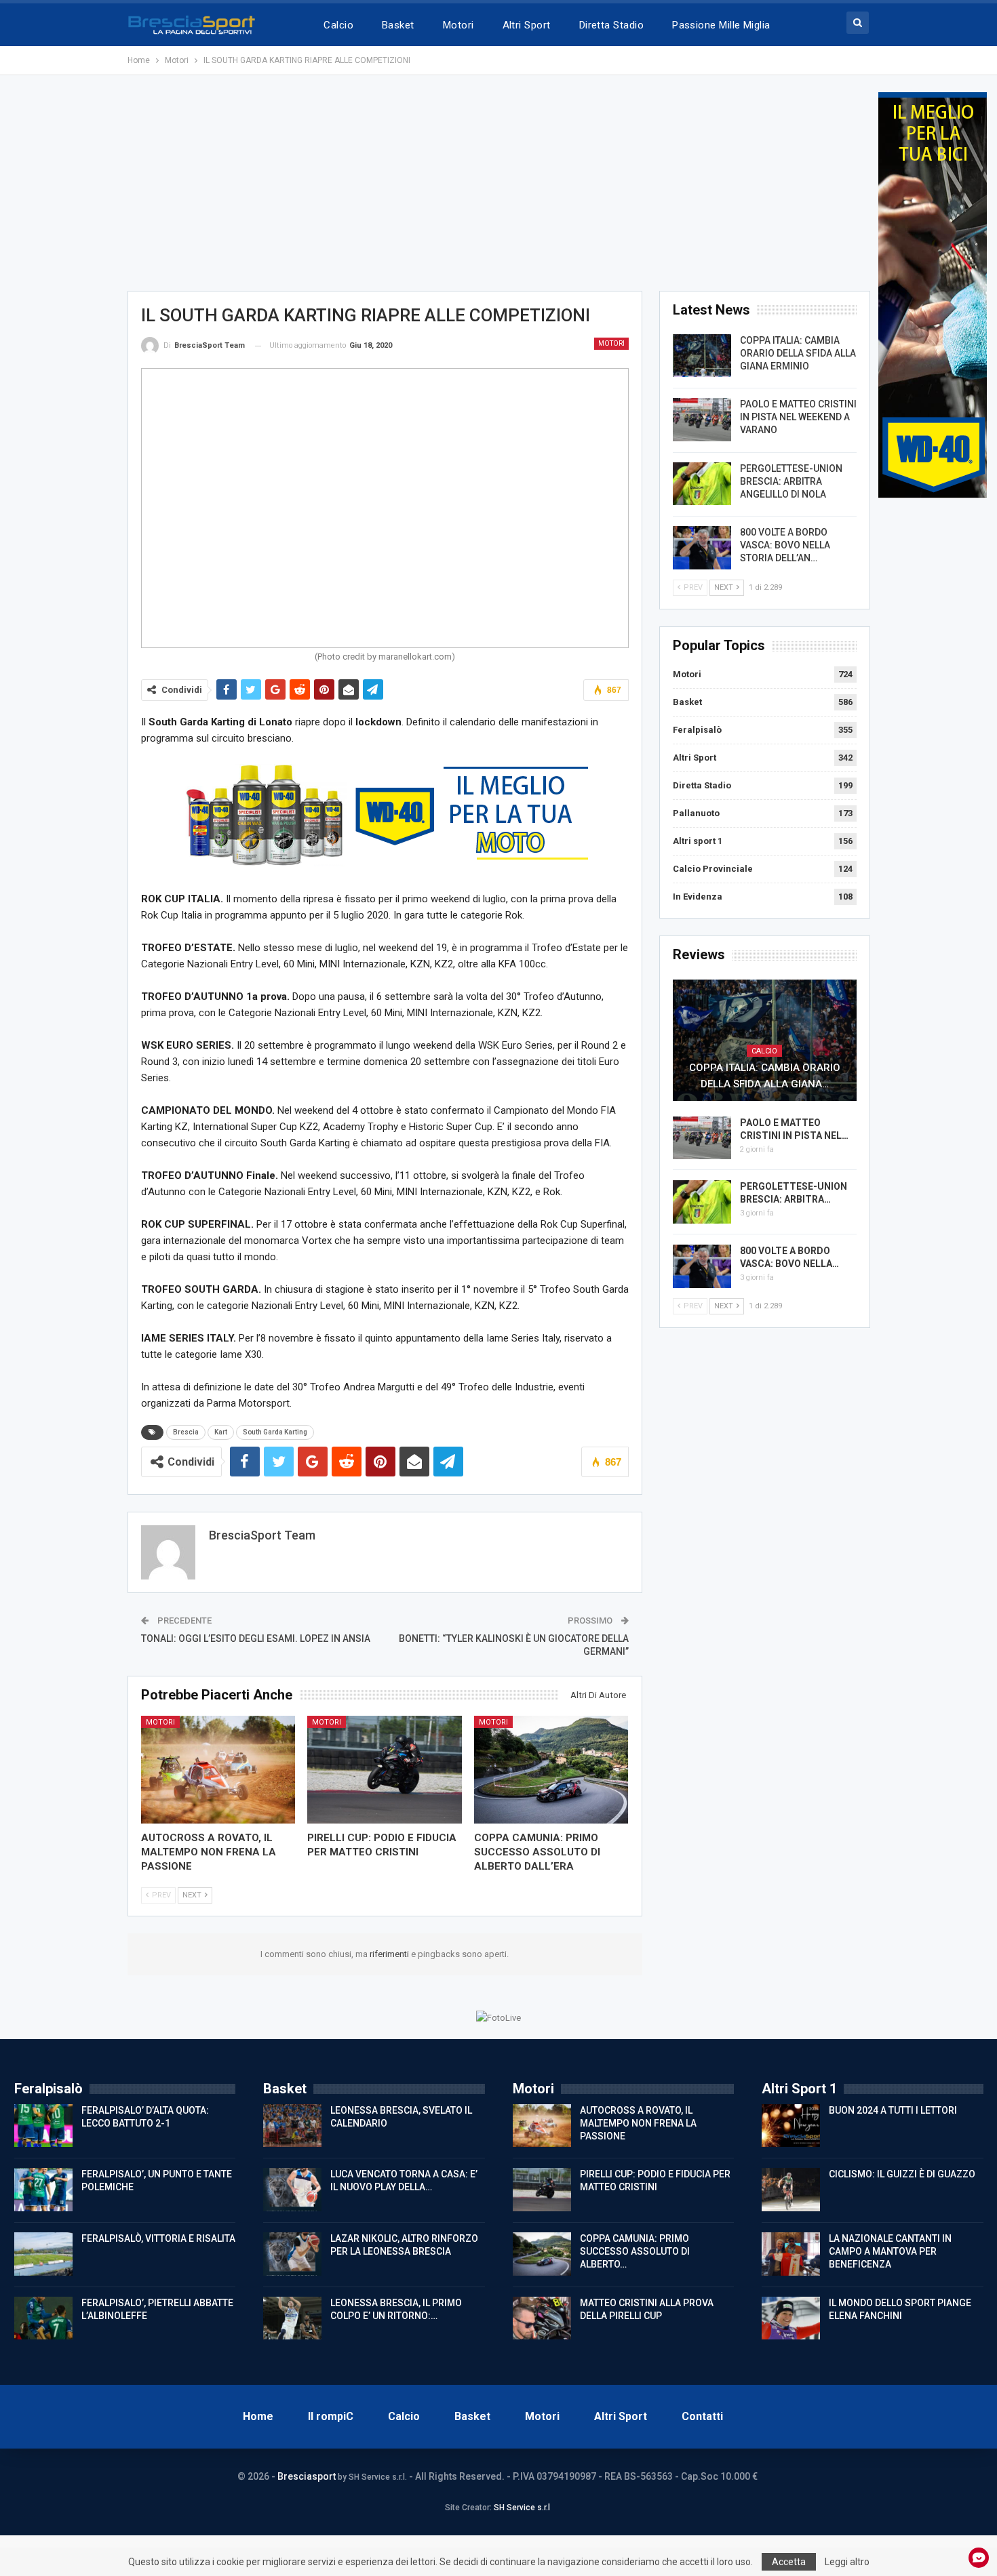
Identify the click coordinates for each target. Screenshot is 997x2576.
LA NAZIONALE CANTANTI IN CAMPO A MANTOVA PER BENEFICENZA (890, 2251)
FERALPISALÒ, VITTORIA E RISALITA (158, 2238)
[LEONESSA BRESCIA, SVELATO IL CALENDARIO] (292, 2126)
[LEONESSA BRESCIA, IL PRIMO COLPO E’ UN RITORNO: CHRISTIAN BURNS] (292, 2318)
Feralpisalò (697, 730)
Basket (398, 25)
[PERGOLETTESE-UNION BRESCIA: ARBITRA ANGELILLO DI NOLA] (702, 484)
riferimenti (390, 1954)
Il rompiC (331, 2416)
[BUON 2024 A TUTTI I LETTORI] (791, 2126)
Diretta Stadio (611, 25)
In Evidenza (698, 897)
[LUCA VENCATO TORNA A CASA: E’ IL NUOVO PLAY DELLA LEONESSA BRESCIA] (292, 2190)
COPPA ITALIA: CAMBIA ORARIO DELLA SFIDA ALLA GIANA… (765, 1076)
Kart (221, 1432)
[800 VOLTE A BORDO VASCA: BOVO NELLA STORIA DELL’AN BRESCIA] (702, 548)
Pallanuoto (696, 813)
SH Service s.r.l (522, 2508)
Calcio (338, 25)
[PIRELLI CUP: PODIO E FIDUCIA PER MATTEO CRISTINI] (385, 1770)
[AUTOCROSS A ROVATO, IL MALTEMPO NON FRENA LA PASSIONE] (218, 1770)
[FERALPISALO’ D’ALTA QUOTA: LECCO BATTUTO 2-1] (43, 2126)
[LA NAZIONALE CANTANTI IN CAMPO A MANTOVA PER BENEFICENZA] (791, 2254)
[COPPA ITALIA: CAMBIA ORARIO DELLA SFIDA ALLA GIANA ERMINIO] (702, 356)
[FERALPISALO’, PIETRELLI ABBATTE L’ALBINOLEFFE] (43, 2318)
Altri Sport (527, 25)
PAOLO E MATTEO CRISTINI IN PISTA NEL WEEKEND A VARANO (798, 417)
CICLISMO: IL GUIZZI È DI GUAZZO (902, 2174)
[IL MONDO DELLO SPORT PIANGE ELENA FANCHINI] (791, 2318)
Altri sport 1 (698, 841)
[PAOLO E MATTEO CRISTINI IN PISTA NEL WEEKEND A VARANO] (702, 420)
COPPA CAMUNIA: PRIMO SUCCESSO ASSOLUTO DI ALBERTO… (635, 2251)
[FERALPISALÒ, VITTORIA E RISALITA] (43, 2254)
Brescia (186, 1432)
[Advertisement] (498, 187)
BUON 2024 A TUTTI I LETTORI (893, 2110)
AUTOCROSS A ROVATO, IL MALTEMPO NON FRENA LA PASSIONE (638, 2123)
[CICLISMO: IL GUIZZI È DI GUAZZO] (791, 2190)
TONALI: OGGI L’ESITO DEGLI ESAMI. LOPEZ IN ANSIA (256, 1638)
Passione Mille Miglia (721, 25)
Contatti (702, 2416)
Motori (458, 25)
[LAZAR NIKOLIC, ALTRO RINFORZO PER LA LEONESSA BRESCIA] (292, 2254)
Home (258, 2416)
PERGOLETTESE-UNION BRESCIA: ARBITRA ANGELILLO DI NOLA (791, 481)
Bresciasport (307, 2476)
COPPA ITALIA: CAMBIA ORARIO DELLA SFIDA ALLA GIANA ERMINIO (798, 353)
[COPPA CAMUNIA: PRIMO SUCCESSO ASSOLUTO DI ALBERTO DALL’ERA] (551, 1770)
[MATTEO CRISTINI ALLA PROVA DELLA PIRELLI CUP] (542, 2318)
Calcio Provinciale (713, 869)
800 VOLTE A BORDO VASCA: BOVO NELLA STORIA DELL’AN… (785, 545)
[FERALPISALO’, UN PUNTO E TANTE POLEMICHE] (43, 2190)
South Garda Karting (275, 1432)
